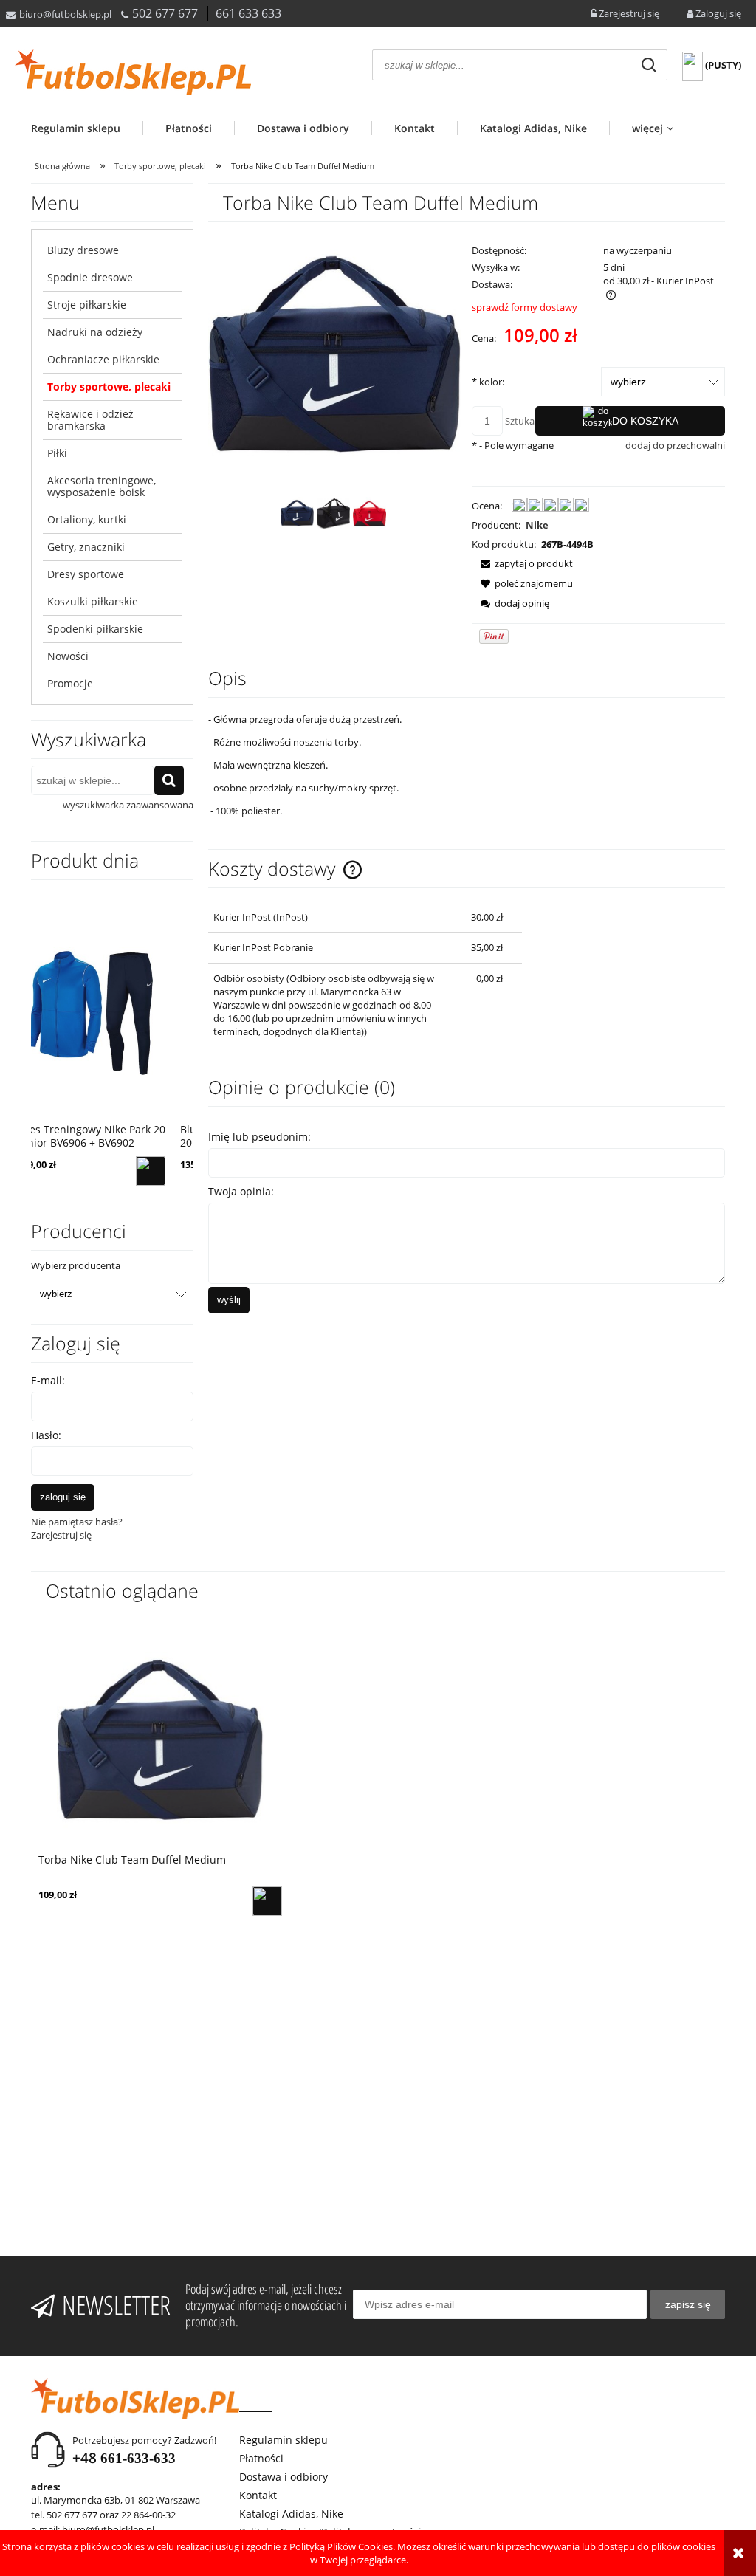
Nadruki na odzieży (95, 332)
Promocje (70, 683)
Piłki (57, 453)
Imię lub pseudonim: (260, 1137)
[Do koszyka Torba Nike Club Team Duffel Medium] (267, 1901)
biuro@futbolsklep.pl (65, 14)
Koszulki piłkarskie (93, 601)
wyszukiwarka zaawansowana (128, 805)
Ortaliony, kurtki (87, 519)
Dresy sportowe (86, 574)
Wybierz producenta (76, 1265)
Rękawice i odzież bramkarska (90, 420)
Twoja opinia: (241, 1191)
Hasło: (46, 1435)
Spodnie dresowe (90, 277)
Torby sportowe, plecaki (109, 387)
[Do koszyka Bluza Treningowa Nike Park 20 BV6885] (171, 1171)
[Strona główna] (133, 72)
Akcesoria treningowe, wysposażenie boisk (102, 486)
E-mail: (48, 1380)
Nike (537, 525)
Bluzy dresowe (83, 250)
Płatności (261, 2458)
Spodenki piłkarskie (95, 629)
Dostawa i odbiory (283, 2477)
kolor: (488, 382)
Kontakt (258, 2495)
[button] (522, 563)
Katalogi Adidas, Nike (291, 2514)
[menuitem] (87, 128)
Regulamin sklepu (283, 2440)
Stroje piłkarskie (87, 305)
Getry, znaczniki (86, 547)
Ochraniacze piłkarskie (103, 359)
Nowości (68, 656)
